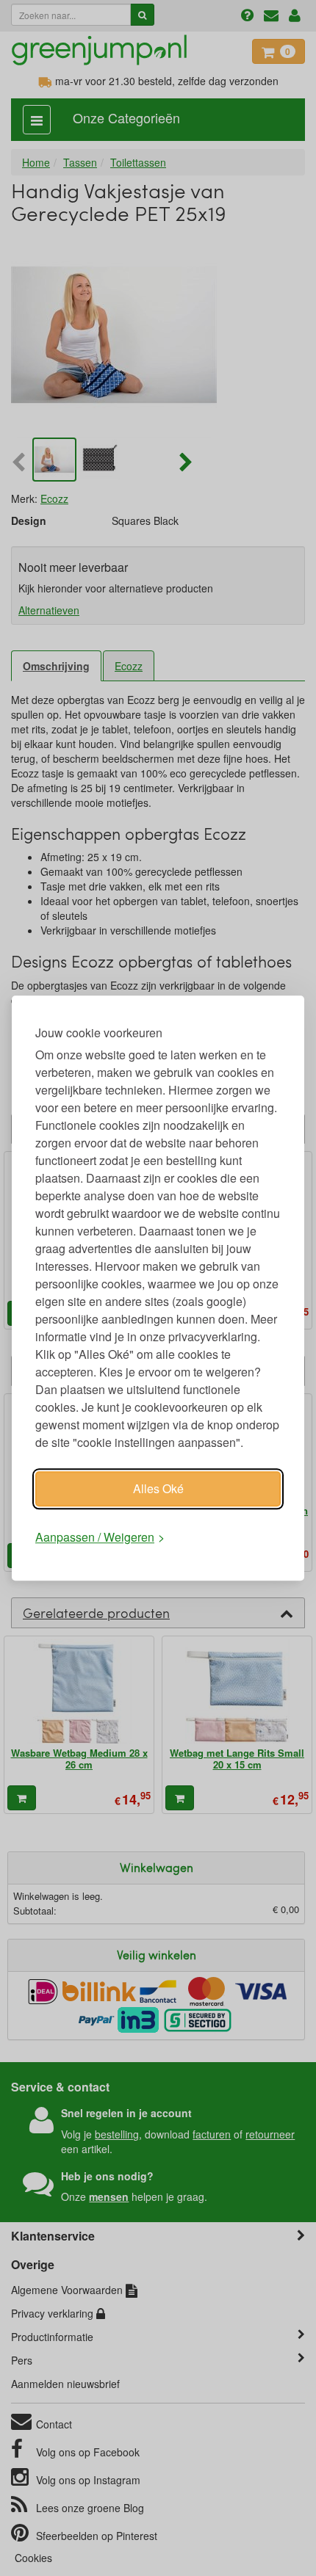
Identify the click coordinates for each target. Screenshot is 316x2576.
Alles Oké (158, 1488)
